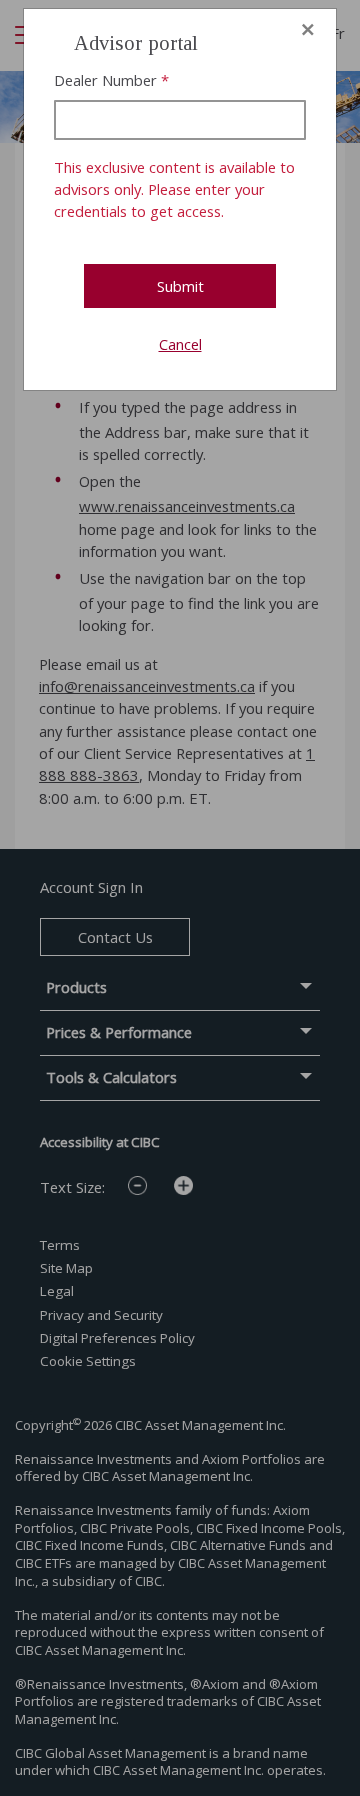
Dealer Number (105, 80)
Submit (180, 286)
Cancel (180, 344)
